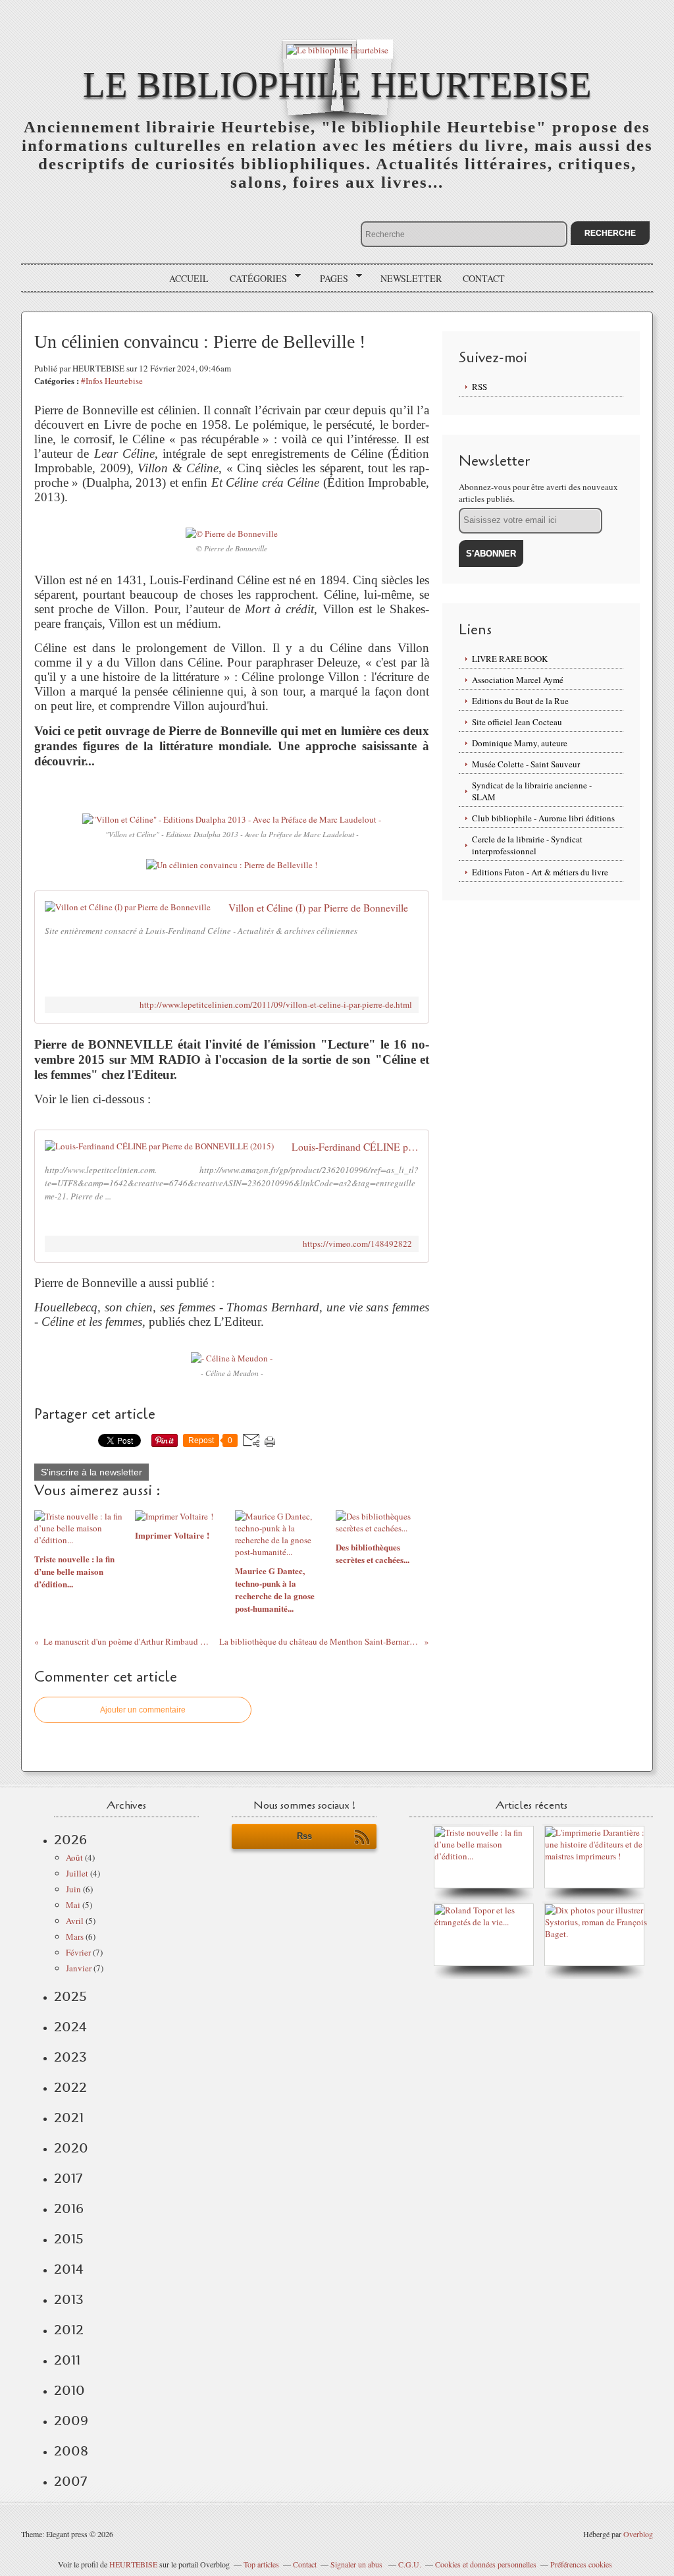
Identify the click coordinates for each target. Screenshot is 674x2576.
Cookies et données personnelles (486, 2564)
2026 (70, 1840)
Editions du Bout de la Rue (520, 701)
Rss (304, 1836)
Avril (75, 1921)
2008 (71, 2451)
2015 (69, 2239)
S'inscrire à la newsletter (91, 1472)
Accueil (189, 278)
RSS (480, 387)
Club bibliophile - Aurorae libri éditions (543, 818)
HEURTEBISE (133, 2564)
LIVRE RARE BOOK (510, 659)
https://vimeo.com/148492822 (357, 1244)
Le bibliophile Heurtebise (337, 85)
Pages (329, 279)
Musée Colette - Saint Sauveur (526, 764)
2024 (70, 2027)
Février (78, 1952)
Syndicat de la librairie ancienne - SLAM (532, 791)
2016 (69, 2208)
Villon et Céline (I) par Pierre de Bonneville (318, 908)
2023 (70, 2057)
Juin (73, 1889)
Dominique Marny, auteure (520, 743)
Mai (73, 1905)
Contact (484, 278)
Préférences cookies (581, 2564)
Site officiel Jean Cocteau (517, 722)
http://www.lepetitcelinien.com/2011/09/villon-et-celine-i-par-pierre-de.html (276, 1005)
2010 (69, 2390)
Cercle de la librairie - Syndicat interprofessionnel (527, 845)
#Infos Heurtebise (112, 381)
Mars (75, 1936)
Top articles (261, 2564)
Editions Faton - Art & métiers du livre (540, 872)
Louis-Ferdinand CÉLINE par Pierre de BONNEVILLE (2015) (355, 1147)
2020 (71, 2148)
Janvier (79, 1968)
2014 (69, 2269)
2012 (69, 2330)
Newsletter (411, 278)
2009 (71, 2421)
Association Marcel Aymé (518, 680)
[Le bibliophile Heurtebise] (337, 49)
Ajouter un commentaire (143, 1710)
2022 (70, 2087)
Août (74, 1857)
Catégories (254, 279)
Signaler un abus (357, 2564)
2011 (67, 2360)
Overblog (638, 2534)
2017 (68, 2178)
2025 (70, 1996)
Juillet (77, 1873)
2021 (69, 2118)
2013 (69, 2299)
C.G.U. (410, 2564)
